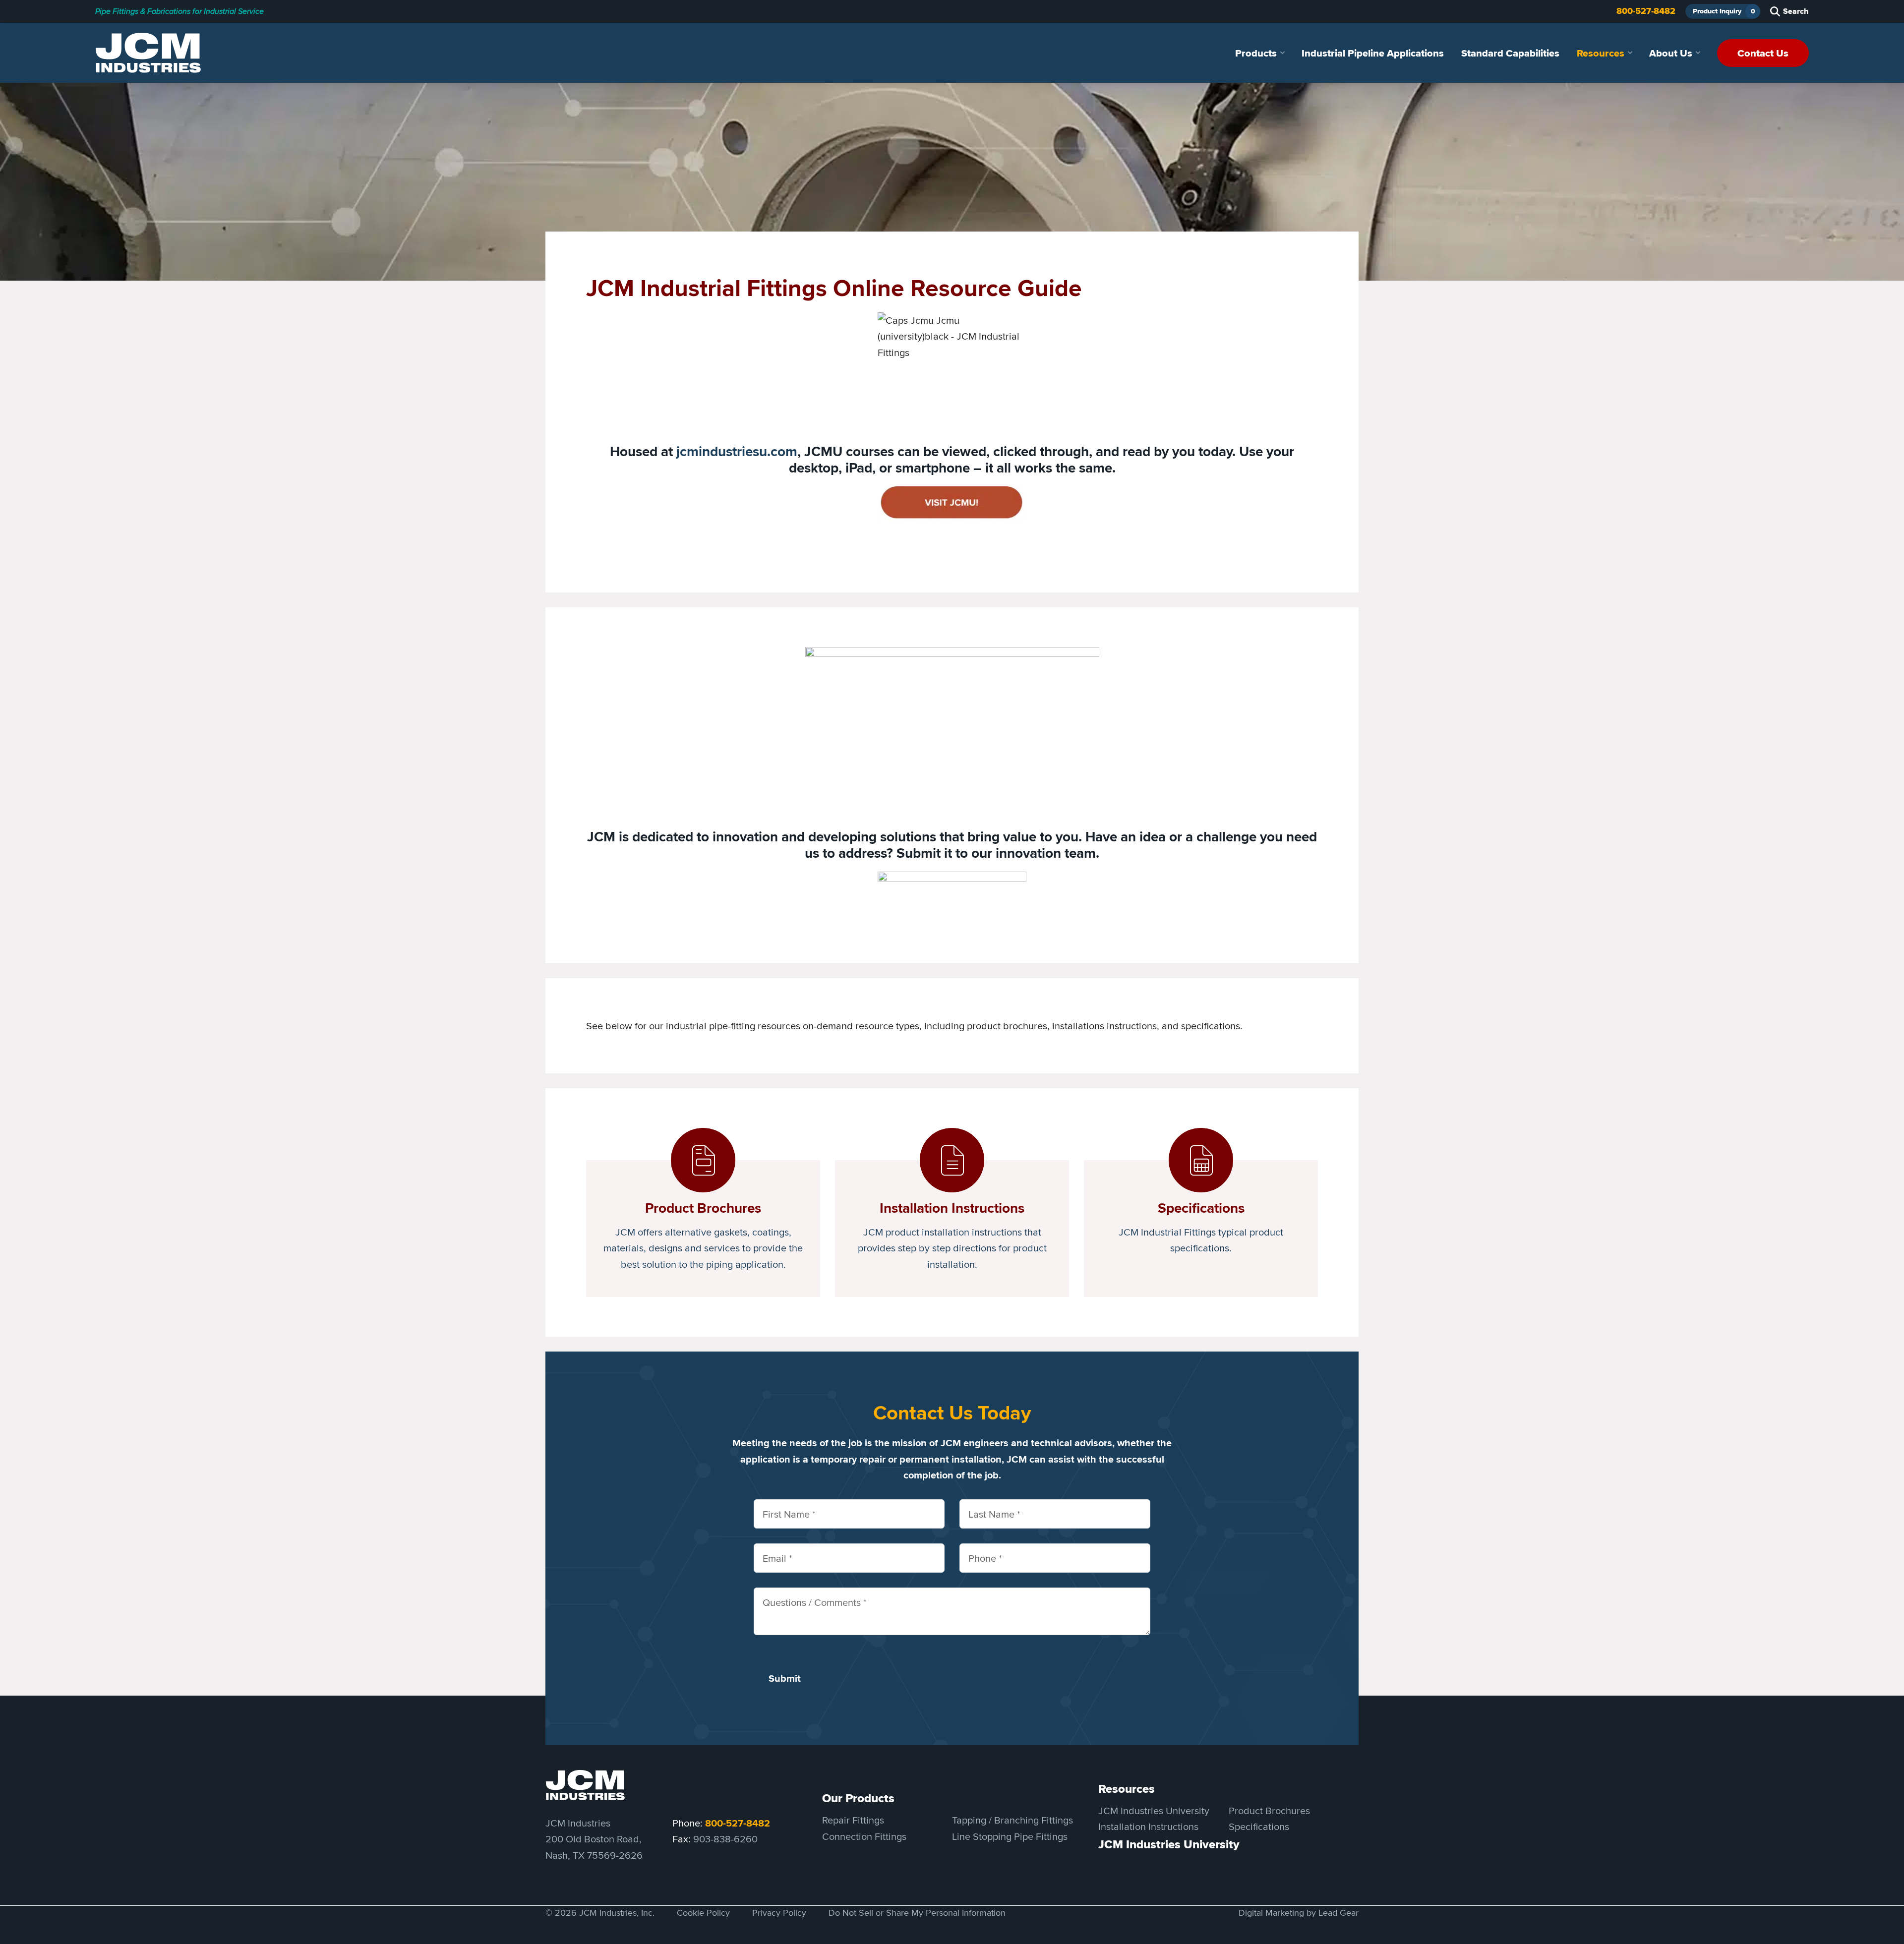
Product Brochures (1269, 1810)
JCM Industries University (1154, 1810)
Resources (1127, 1789)
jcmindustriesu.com (737, 451)
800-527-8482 (1646, 11)
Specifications (1259, 1827)
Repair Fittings (853, 1820)
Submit (785, 1678)
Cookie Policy (703, 1913)
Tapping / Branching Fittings (1012, 1820)
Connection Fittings (864, 1836)
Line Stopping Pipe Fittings (1010, 1836)
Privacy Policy (779, 1913)
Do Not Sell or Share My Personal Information (917, 1913)
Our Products (858, 1799)
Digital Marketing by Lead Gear (1299, 1913)
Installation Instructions (1148, 1827)
